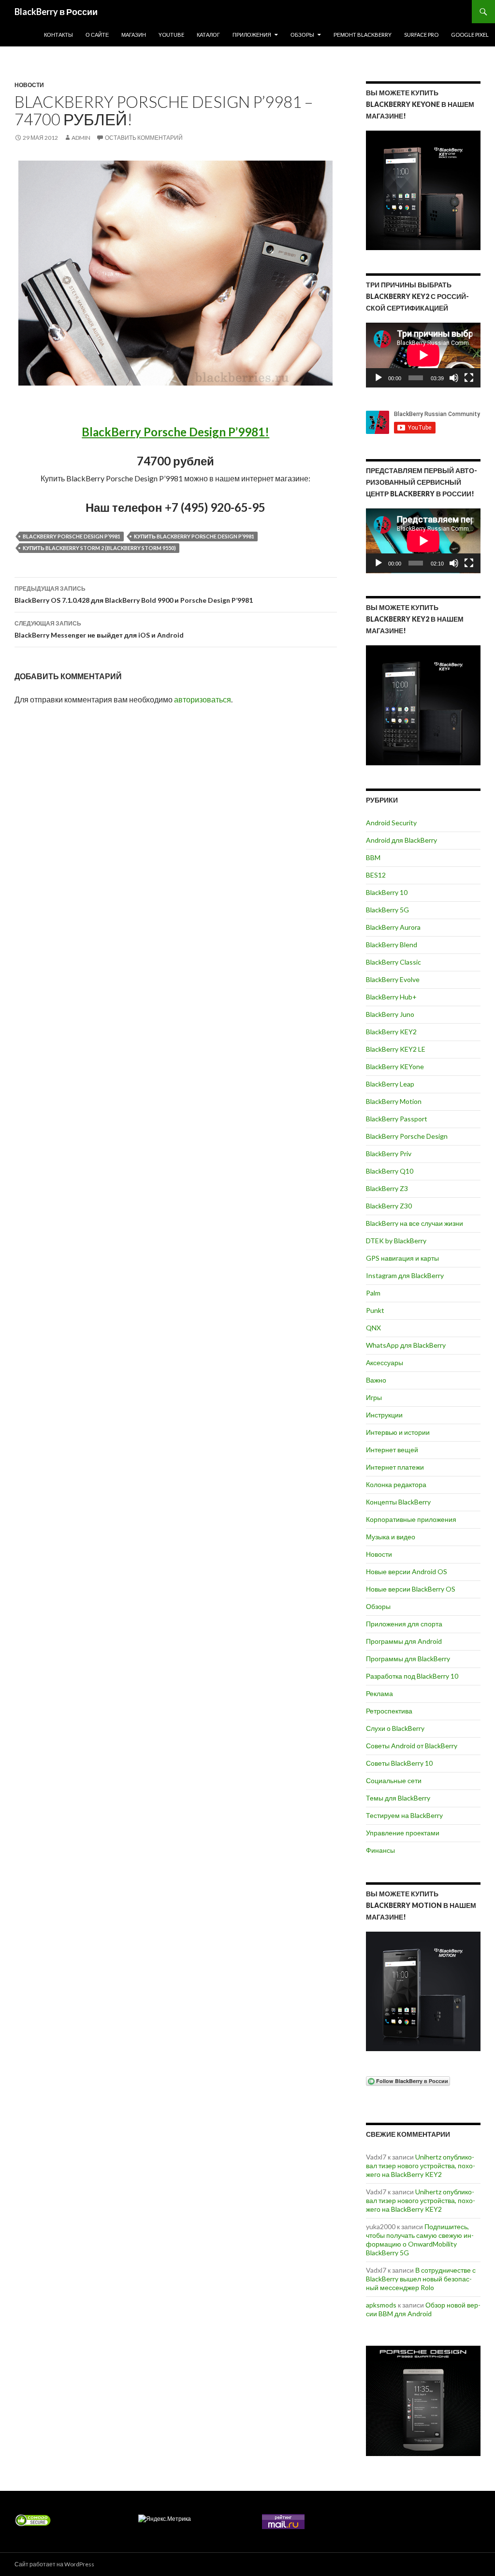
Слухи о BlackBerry (395, 1728)
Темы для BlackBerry (398, 1798)
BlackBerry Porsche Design (407, 1136)
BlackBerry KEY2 (391, 1032)
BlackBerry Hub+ (391, 997)
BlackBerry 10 (387, 892)
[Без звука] (454, 378)
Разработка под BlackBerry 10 (412, 1676)
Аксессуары (385, 1362)
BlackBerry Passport (397, 1119)
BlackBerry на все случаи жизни (415, 1223)
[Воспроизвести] (379, 378)
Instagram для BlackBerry (405, 1275)
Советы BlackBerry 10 (399, 1763)
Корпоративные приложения (411, 1519)
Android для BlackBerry (401, 840)
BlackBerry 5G (387, 910)
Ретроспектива (389, 1711)
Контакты (58, 35)
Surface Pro (421, 35)
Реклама (379, 1693)
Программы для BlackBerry (408, 1659)
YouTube (171, 35)
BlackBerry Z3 (387, 1188)
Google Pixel (470, 35)
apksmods (381, 2305)
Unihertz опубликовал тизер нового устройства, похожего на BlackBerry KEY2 (421, 2166)
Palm (373, 1293)
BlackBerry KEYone (395, 1066)
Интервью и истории (398, 1432)
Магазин (134, 35)
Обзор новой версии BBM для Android (423, 2309)
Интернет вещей (392, 1450)
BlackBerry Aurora (393, 927)
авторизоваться (203, 699)
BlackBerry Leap (390, 1084)
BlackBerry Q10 (390, 1171)
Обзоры (302, 35)
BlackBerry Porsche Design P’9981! (175, 432)
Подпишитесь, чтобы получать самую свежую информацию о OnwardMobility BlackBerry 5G (420, 2240)
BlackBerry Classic (393, 962)
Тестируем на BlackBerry (404, 1815)
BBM (373, 857)
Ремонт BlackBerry (363, 35)
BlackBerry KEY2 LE (396, 1049)
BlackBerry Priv (389, 1154)
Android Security (391, 823)
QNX (373, 1328)
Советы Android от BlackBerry (412, 1746)
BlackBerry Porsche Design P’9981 (72, 536)
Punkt (375, 1310)
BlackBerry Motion (394, 1101)
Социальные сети (394, 1780)
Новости (29, 85)
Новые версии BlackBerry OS (411, 1589)
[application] (423, 355)
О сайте (97, 35)
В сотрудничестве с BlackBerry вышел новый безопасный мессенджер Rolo (421, 2279)
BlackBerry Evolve (393, 979)
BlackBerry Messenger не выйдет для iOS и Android (99, 629)
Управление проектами (403, 1833)
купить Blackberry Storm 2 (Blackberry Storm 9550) (99, 548)
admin (81, 138)
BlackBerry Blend (392, 945)
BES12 (376, 875)
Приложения (252, 35)
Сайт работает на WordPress (54, 2564)
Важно (376, 1380)
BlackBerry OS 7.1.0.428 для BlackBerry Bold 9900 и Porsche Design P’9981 (134, 595)
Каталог (208, 35)
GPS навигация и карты (402, 1258)
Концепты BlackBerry (398, 1502)
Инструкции (384, 1415)
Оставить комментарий (144, 138)
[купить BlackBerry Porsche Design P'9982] (423, 2401)
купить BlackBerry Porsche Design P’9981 (194, 536)
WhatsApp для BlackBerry (406, 1345)
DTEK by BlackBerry (396, 1241)
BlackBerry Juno (390, 1014)
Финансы (380, 1850)
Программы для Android (404, 1641)
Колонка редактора (396, 1484)
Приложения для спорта (404, 1624)
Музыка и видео (391, 1537)
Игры (374, 1397)
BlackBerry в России (56, 12)
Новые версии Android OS (407, 1571)
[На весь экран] (469, 378)
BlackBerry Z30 (389, 1206)
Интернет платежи (395, 1467)
